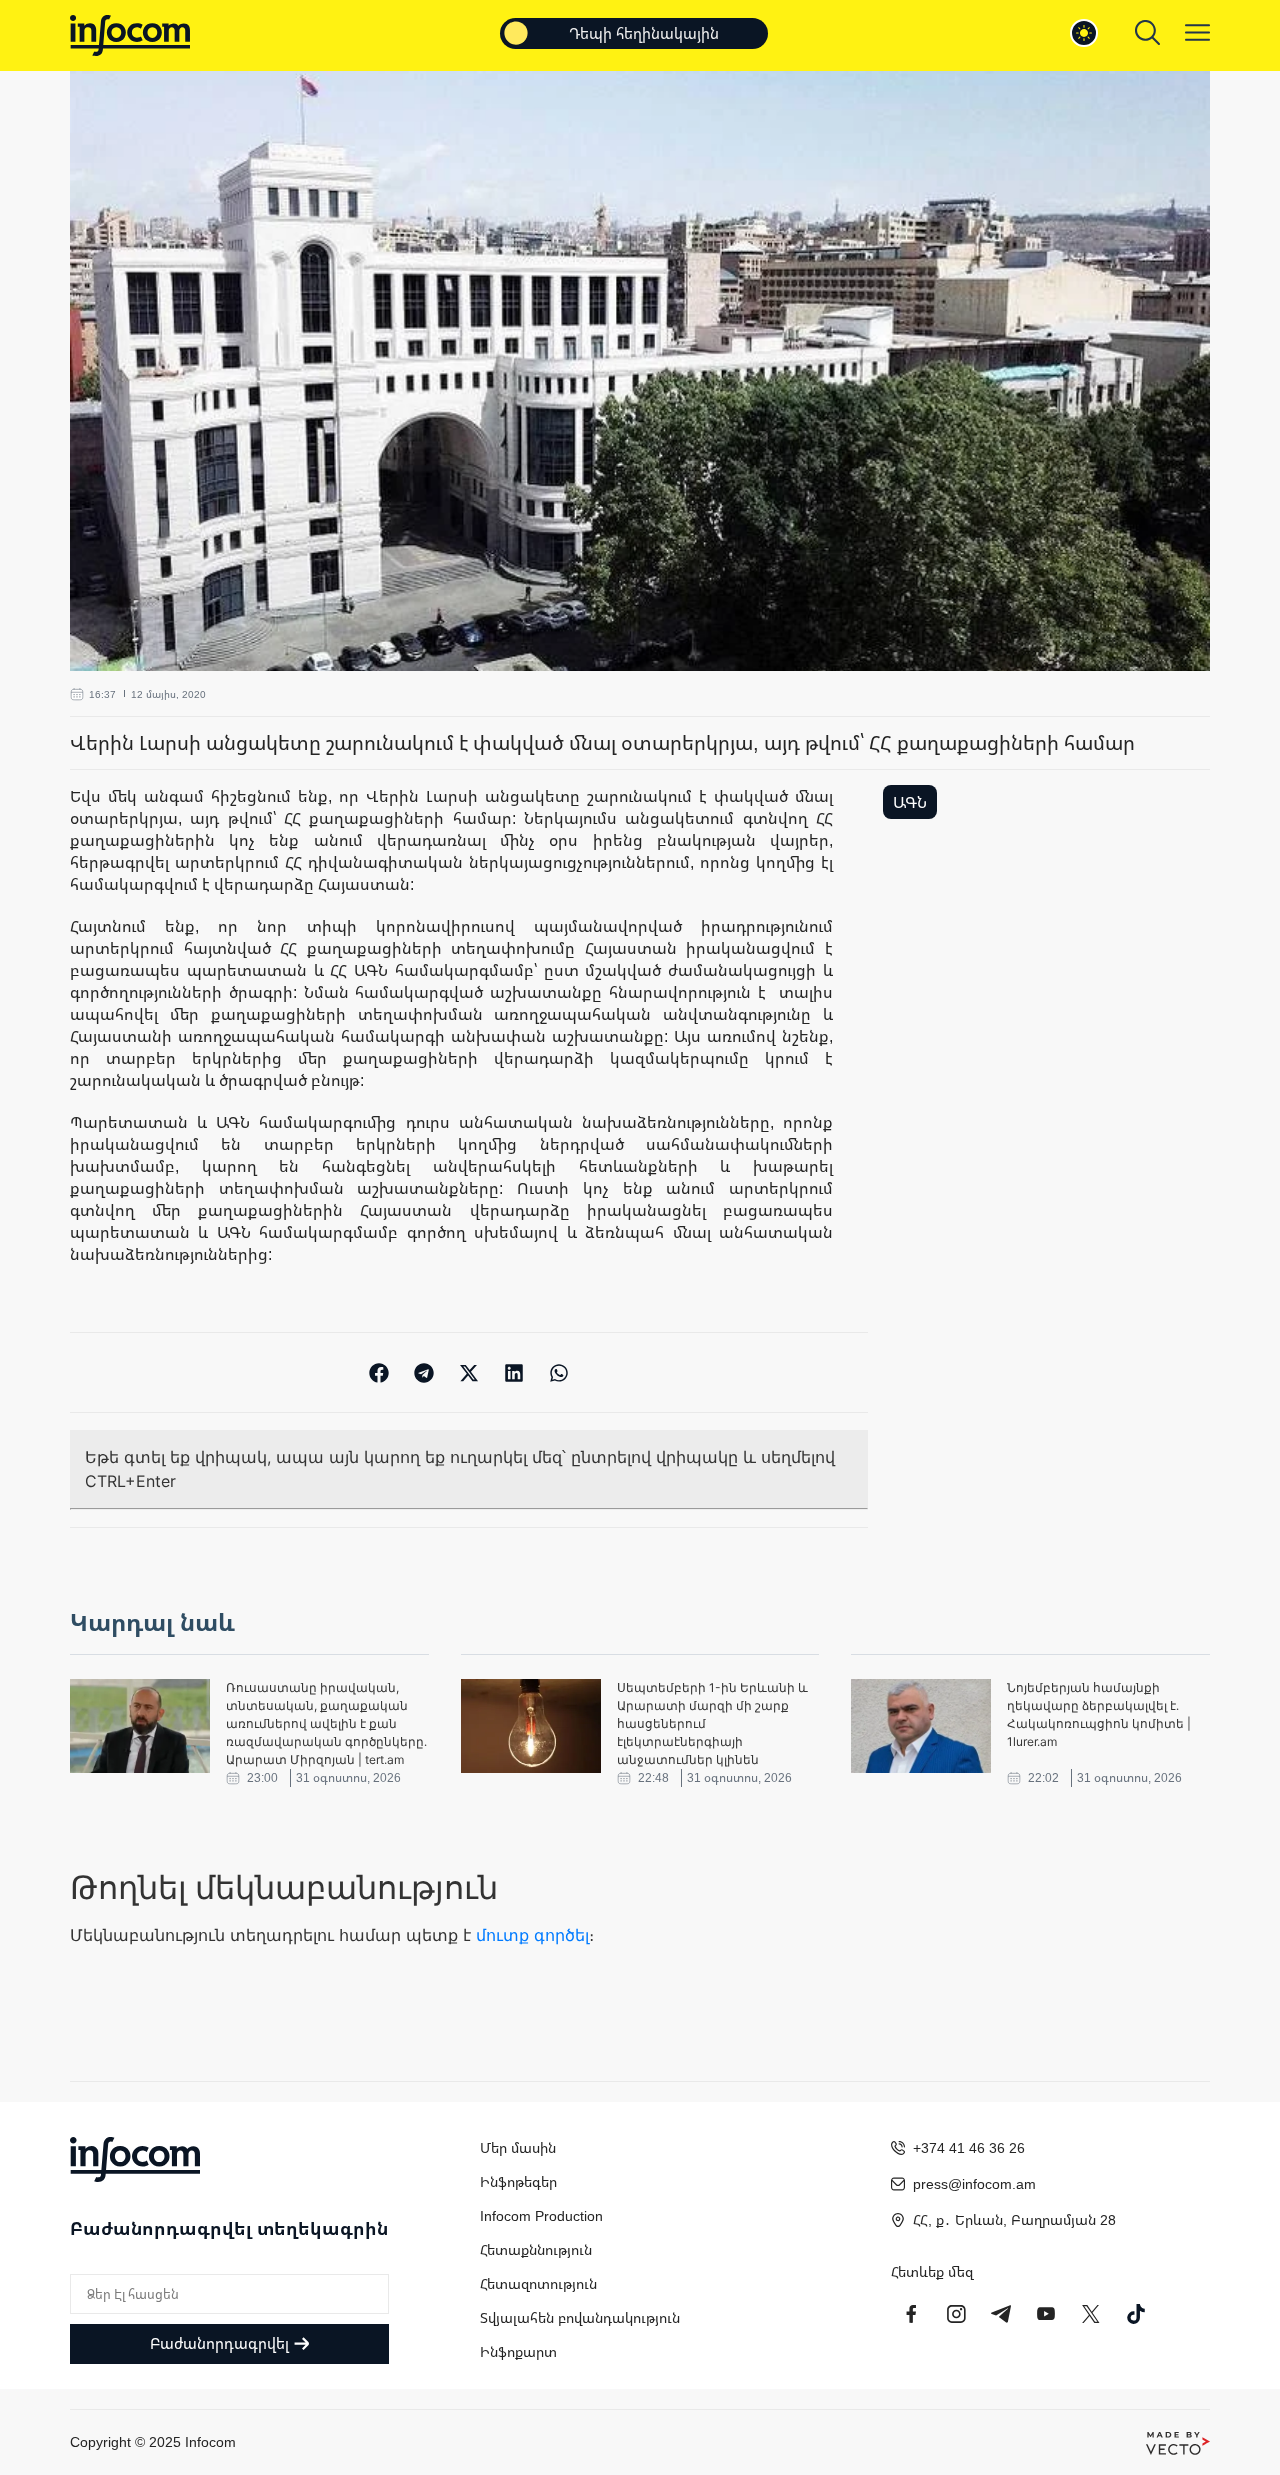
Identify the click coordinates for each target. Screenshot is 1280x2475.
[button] (379, 1372)
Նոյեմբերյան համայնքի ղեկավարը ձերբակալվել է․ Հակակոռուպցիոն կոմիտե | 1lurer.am (1099, 1714)
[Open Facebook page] (911, 2314)
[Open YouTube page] (1046, 2314)
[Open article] (140, 1726)
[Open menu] (1197, 32)
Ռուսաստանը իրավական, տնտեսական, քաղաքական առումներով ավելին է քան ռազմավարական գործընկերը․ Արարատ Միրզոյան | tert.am (326, 1723)
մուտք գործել (532, 1935)
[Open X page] (1091, 2314)
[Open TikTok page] (1136, 2314)
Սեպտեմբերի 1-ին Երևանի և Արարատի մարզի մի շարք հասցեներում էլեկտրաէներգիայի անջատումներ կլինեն (712, 1723)
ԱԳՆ (910, 802)
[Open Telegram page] (1001, 2314)
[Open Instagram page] (956, 2314)
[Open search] (1147, 32)
